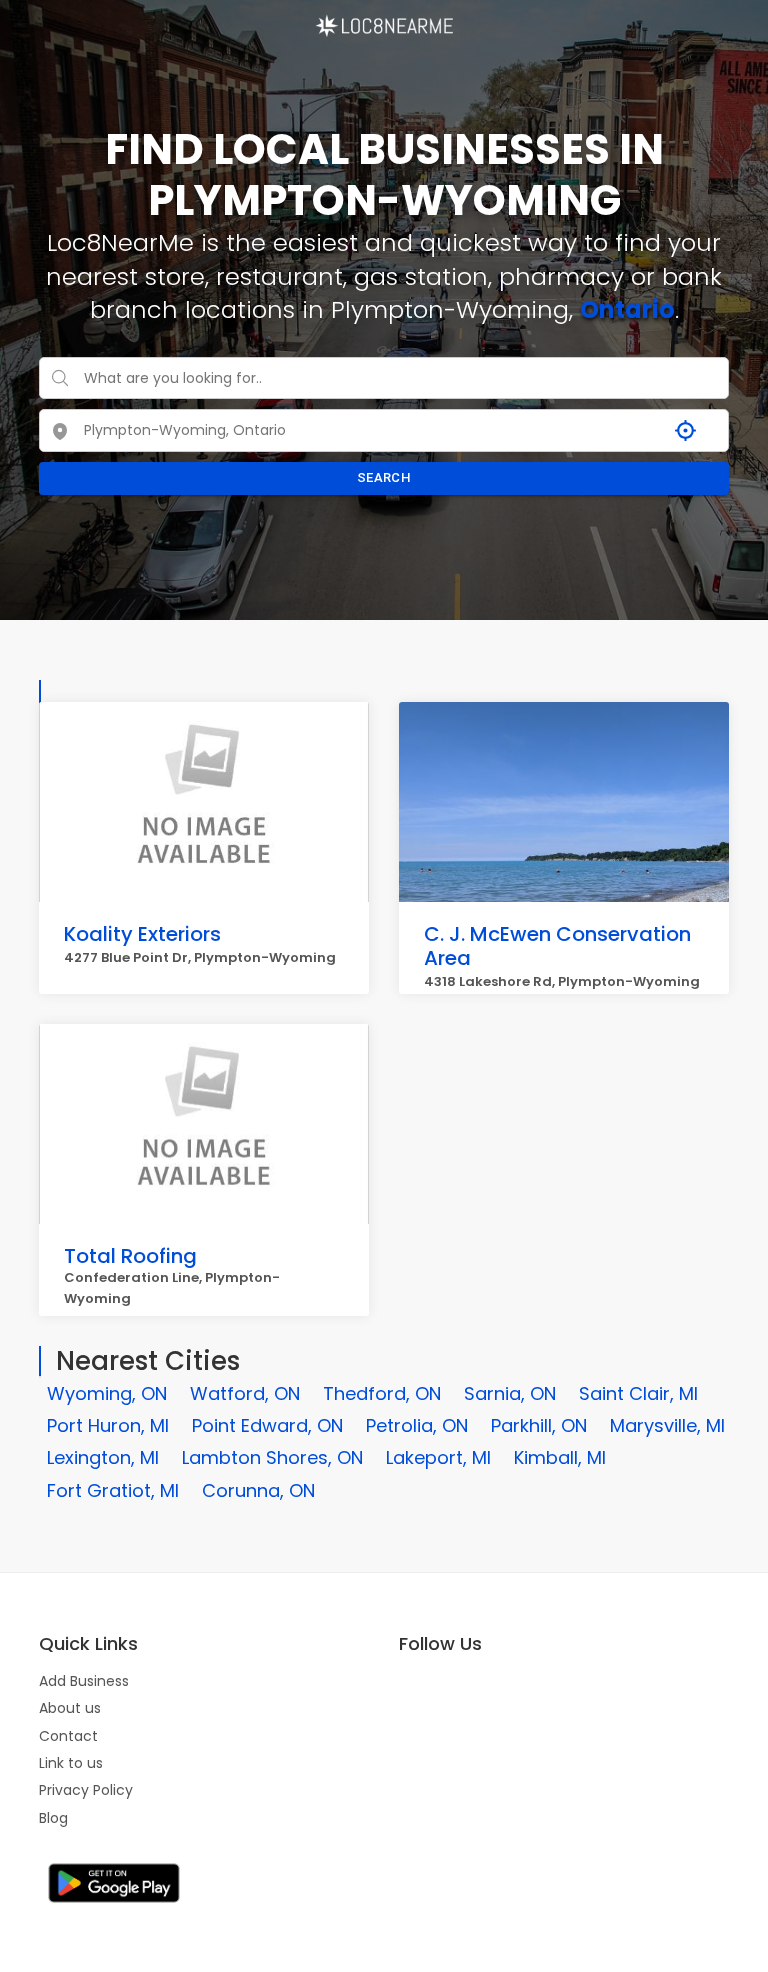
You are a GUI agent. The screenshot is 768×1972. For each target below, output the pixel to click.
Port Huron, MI (108, 1425)
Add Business (84, 1681)
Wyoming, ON (107, 1393)
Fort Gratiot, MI (113, 1490)
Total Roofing (130, 1256)
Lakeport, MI (438, 1457)
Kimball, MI (560, 1457)
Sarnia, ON (510, 1393)
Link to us (71, 1763)
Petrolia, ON (417, 1425)
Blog (53, 1818)
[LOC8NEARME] (383, 19)
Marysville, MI (667, 1425)
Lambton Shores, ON (272, 1457)
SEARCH (384, 477)
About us (70, 1708)
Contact (68, 1736)
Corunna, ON (258, 1490)
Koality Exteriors (142, 934)
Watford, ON (245, 1393)
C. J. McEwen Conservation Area (557, 946)
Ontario (627, 309)
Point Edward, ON (267, 1425)
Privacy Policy (86, 1790)
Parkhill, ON (539, 1425)
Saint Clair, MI (638, 1393)
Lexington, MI (103, 1457)
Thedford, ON (382, 1393)
